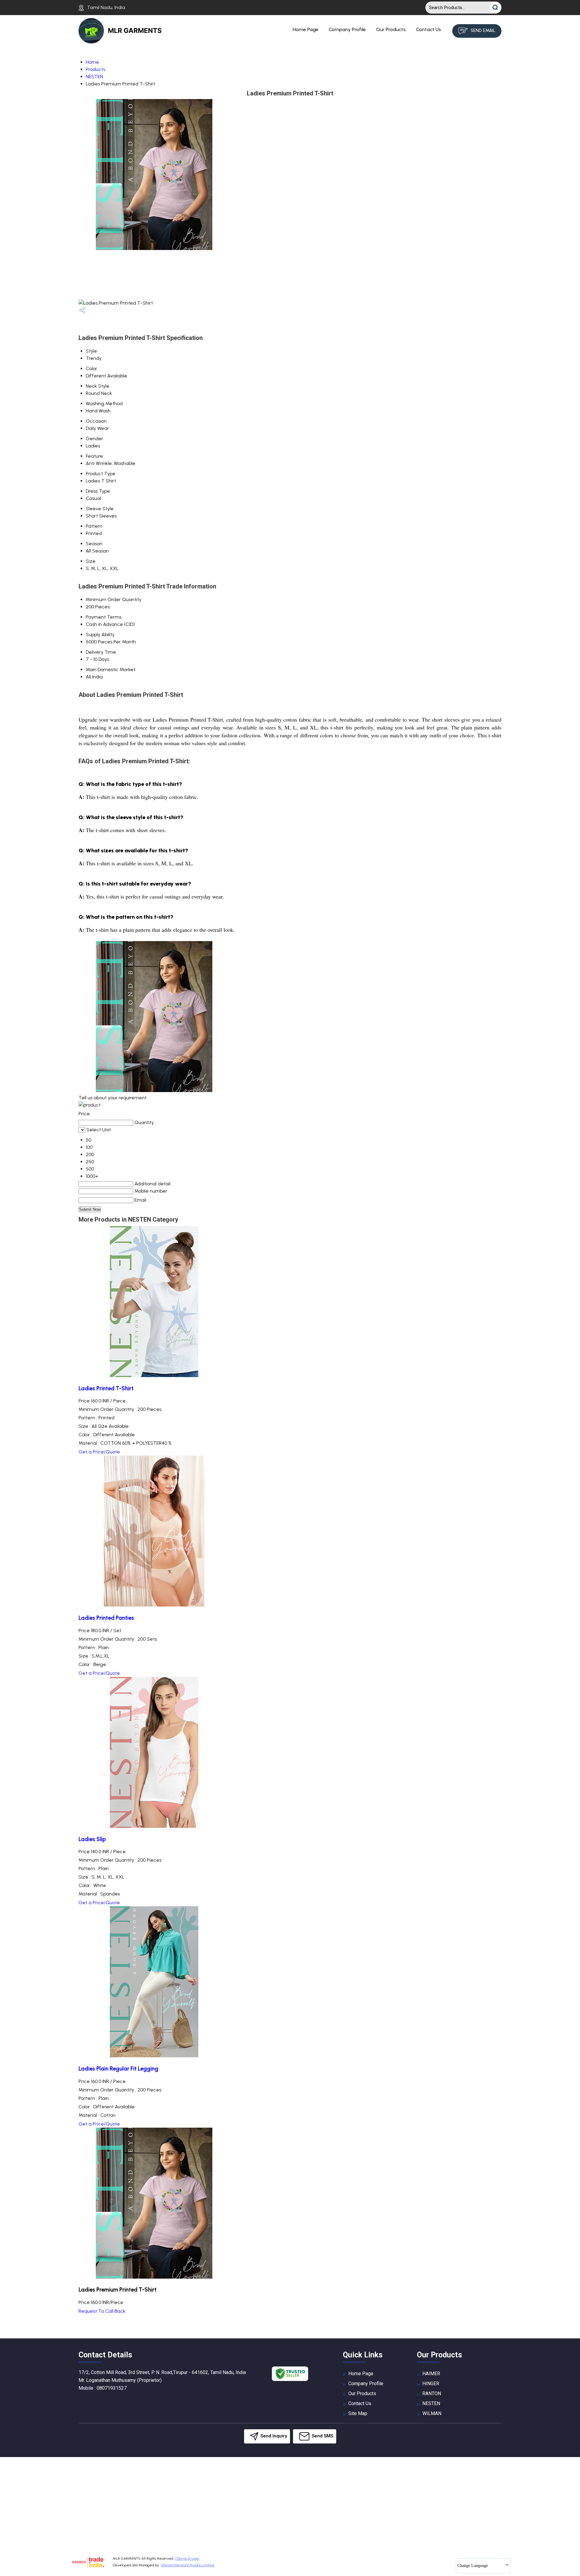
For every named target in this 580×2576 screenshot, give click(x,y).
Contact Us (429, 29)
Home (92, 62)
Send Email (482, 30)
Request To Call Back (102, 2311)
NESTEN (94, 77)
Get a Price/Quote (99, 1452)
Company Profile (347, 29)
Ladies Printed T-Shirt (106, 1388)
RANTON (432, 2393)
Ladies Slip (92, 1839)
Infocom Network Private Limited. (188, 2565)
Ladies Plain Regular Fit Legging (118, 2069)
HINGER (431, 2384)
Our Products (391, 29)
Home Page (306, 29)
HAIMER (431, 2374)
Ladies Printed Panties (106, 1618)
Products (95, 69)
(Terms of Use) (187, 2558)
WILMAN (432, 2413)
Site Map (358, 2413)
